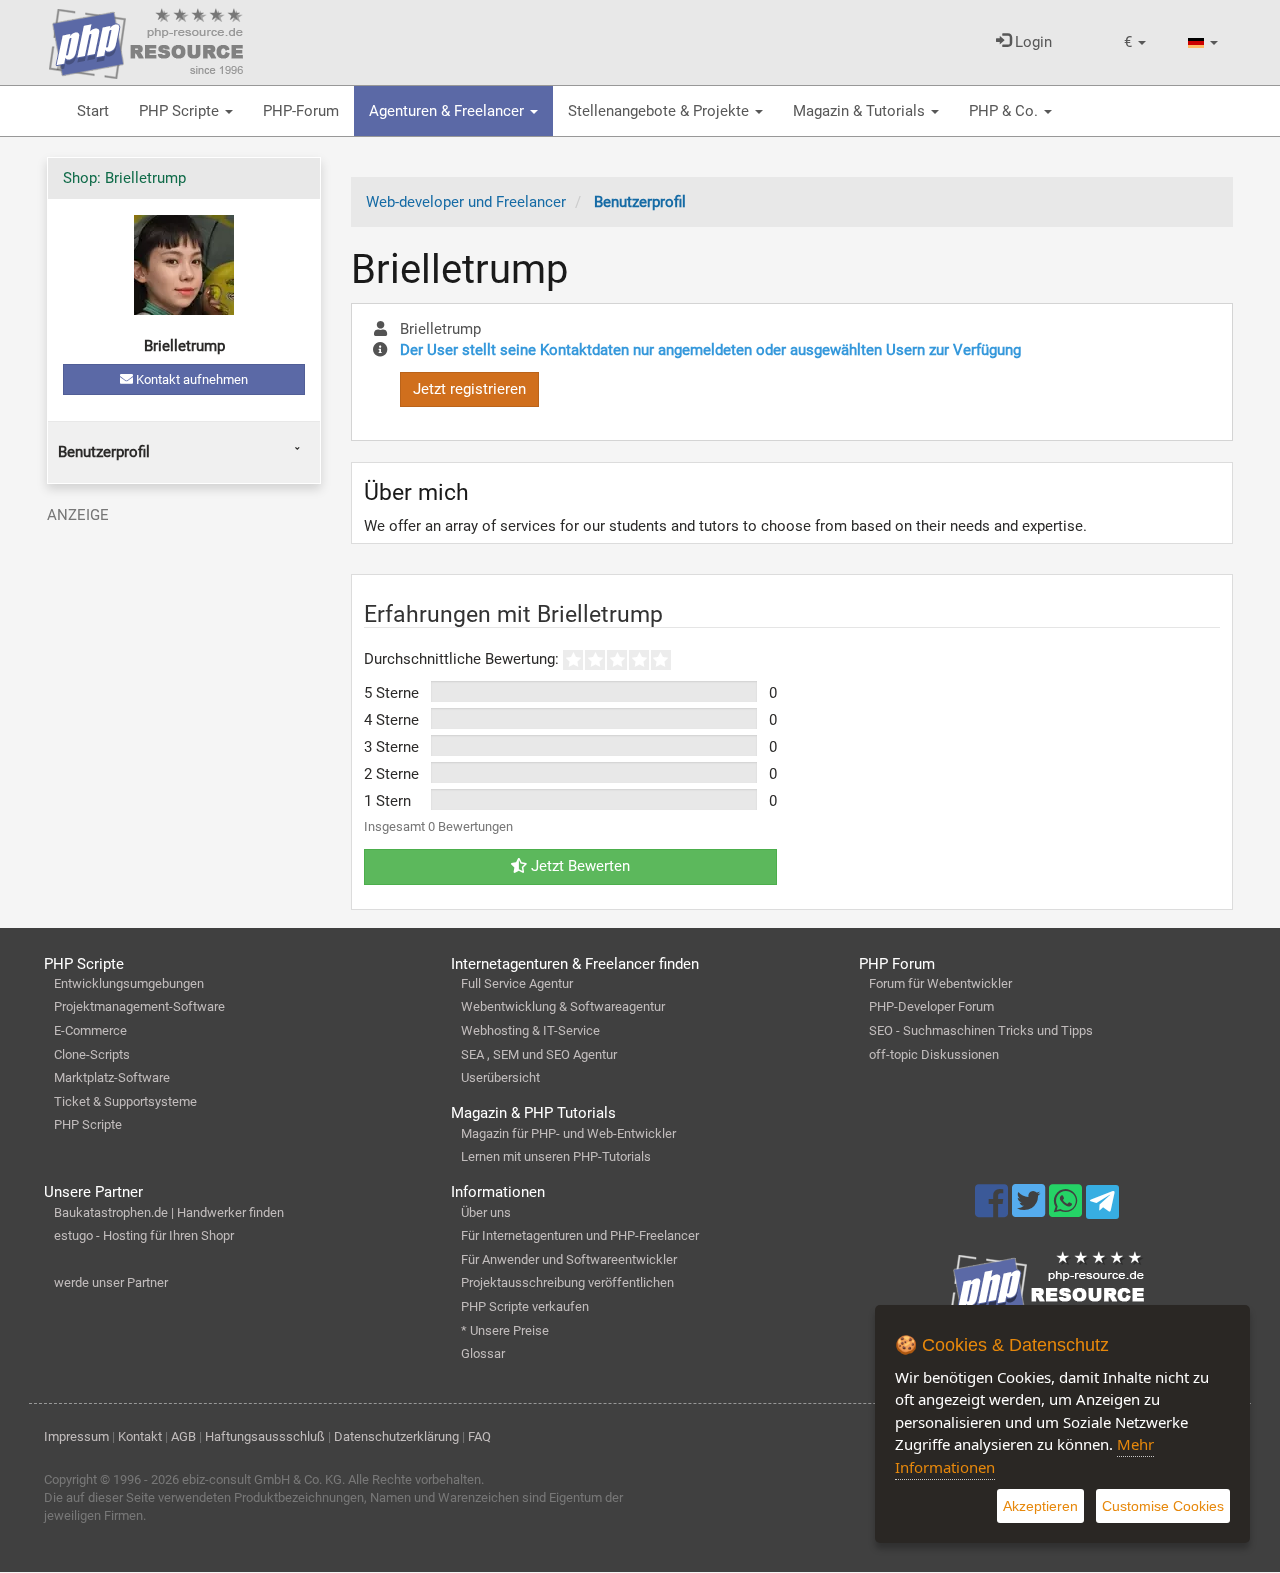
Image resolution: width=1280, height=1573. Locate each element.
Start (93, 111)
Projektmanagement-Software (139, 1006)
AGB (183, 1436)
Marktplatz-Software (112, 1077)
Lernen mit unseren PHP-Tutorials (556, 1156)
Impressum (76, 1436)
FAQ (479, 1436)
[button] (1135, 42)
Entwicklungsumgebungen (129, 983)
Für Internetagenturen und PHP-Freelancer (580, 1235)
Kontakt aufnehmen (190, 379)
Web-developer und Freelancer (466, 202)
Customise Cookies (1163, 1506)
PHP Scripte (181, 111)
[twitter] (1030, 1210)
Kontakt (140, 1436)
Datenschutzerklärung (396, 1436)
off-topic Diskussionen (934, 1054)
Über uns (486, 1212)
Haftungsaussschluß (265, 1436)
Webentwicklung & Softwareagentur (563, 1006)
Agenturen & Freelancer (448, 111)
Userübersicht (500, 1077)
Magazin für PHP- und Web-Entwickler (568, 1133)
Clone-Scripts (92, 1054)
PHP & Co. (1005, 111)
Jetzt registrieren (469, 389)
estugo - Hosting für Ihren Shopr (144, 1235)
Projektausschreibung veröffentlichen (567, 1282)
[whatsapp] (1067, 1210)
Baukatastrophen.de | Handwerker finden (169, 1212)
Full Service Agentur (517, 983)
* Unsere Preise (505, 1330)
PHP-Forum (301, 111)
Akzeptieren (1040, 1506)
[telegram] (1102, 1207)
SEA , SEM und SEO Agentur (539, 1054)
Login (1031, 42)
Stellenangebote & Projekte (660, 111)
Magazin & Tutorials (861, 111)
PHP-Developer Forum (931, 1006)
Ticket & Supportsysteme (125, 1101)
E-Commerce (90, 1030)
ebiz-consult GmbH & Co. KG (262, 1479)
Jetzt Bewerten (578, 866)
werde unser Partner (111, 1282)
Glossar (483, 1353)
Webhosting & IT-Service (530, 1030)
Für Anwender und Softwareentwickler (569, 1259)
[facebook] (993, 1210)
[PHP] (146, 40)
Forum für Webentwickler (940, 983)
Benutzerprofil (104, 452)
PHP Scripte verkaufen (525, 1306)
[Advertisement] (184, 658)
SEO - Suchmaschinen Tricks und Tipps (981, 1030)
